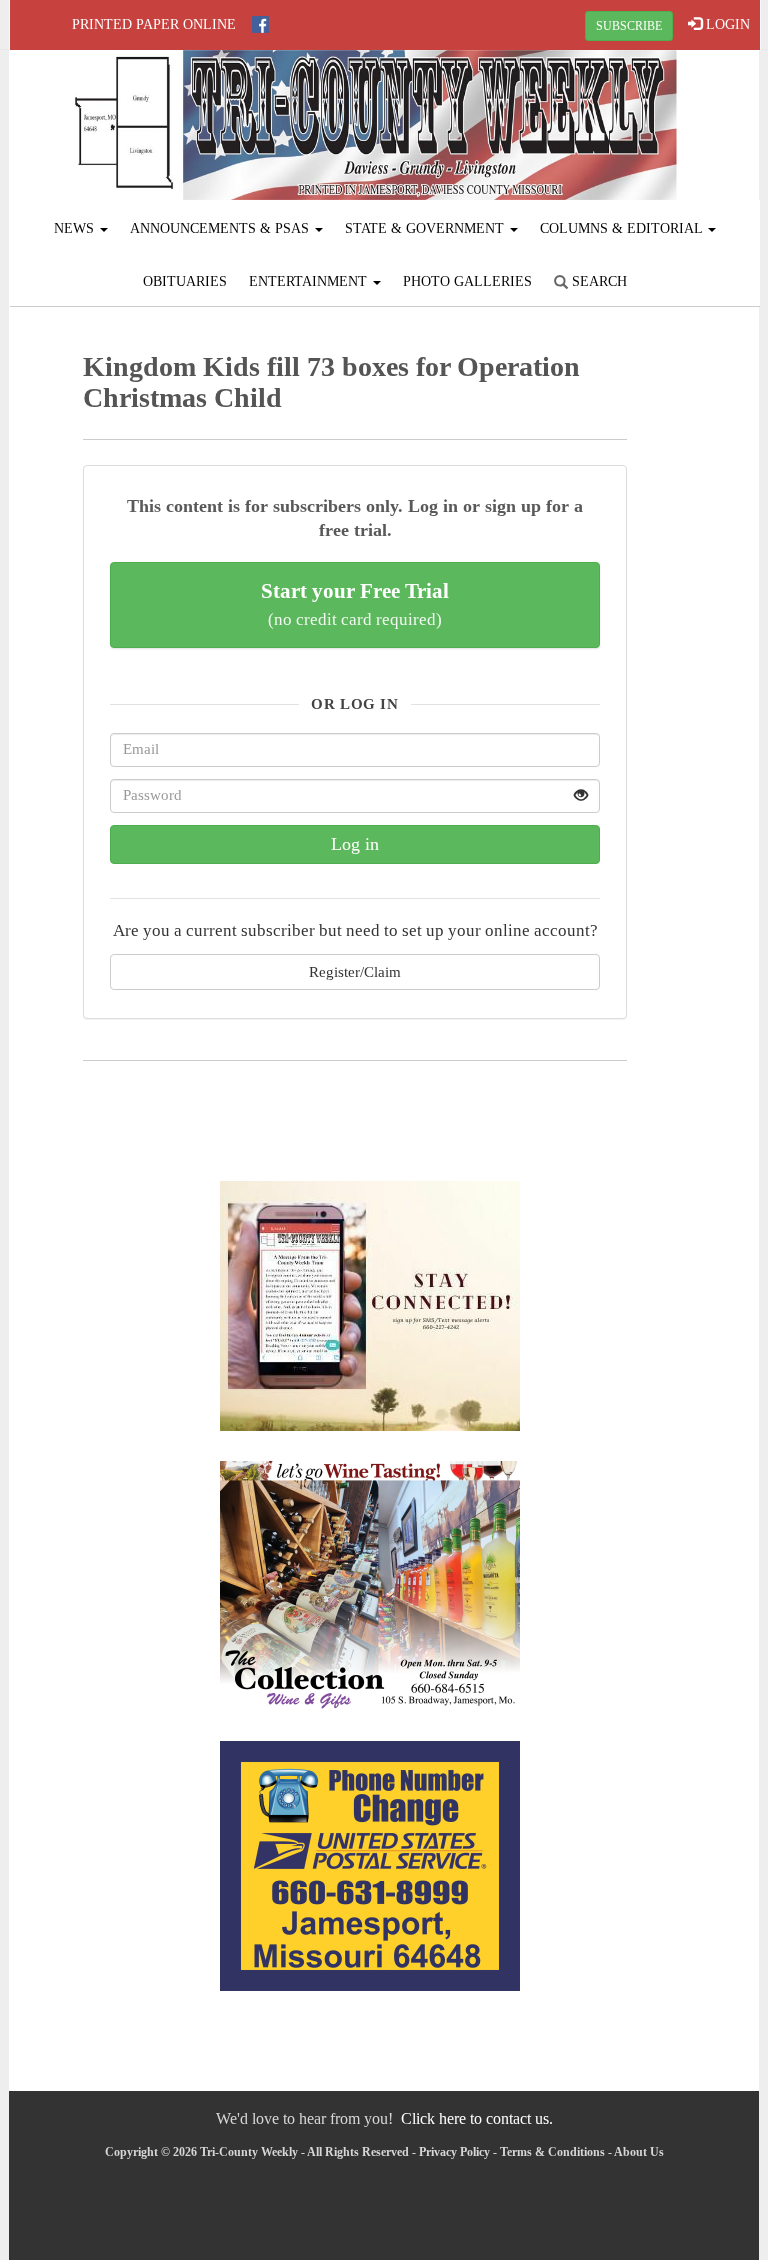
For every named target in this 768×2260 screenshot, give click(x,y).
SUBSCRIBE (629, 26)
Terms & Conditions (552, 2152)
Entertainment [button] (310, 281)
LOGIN (726, 24)
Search (597, 281)
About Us (639, 2152)
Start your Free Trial (355, 604)
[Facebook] (260, 24)
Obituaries (185, 281)
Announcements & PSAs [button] (221, 228)
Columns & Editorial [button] (623, 228)
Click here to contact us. (477, 2118)
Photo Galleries (467, 281)
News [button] (76, 228)
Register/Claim (355, 971)
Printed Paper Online (154, 24)
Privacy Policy (454, 2152)
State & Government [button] (426, 228)
